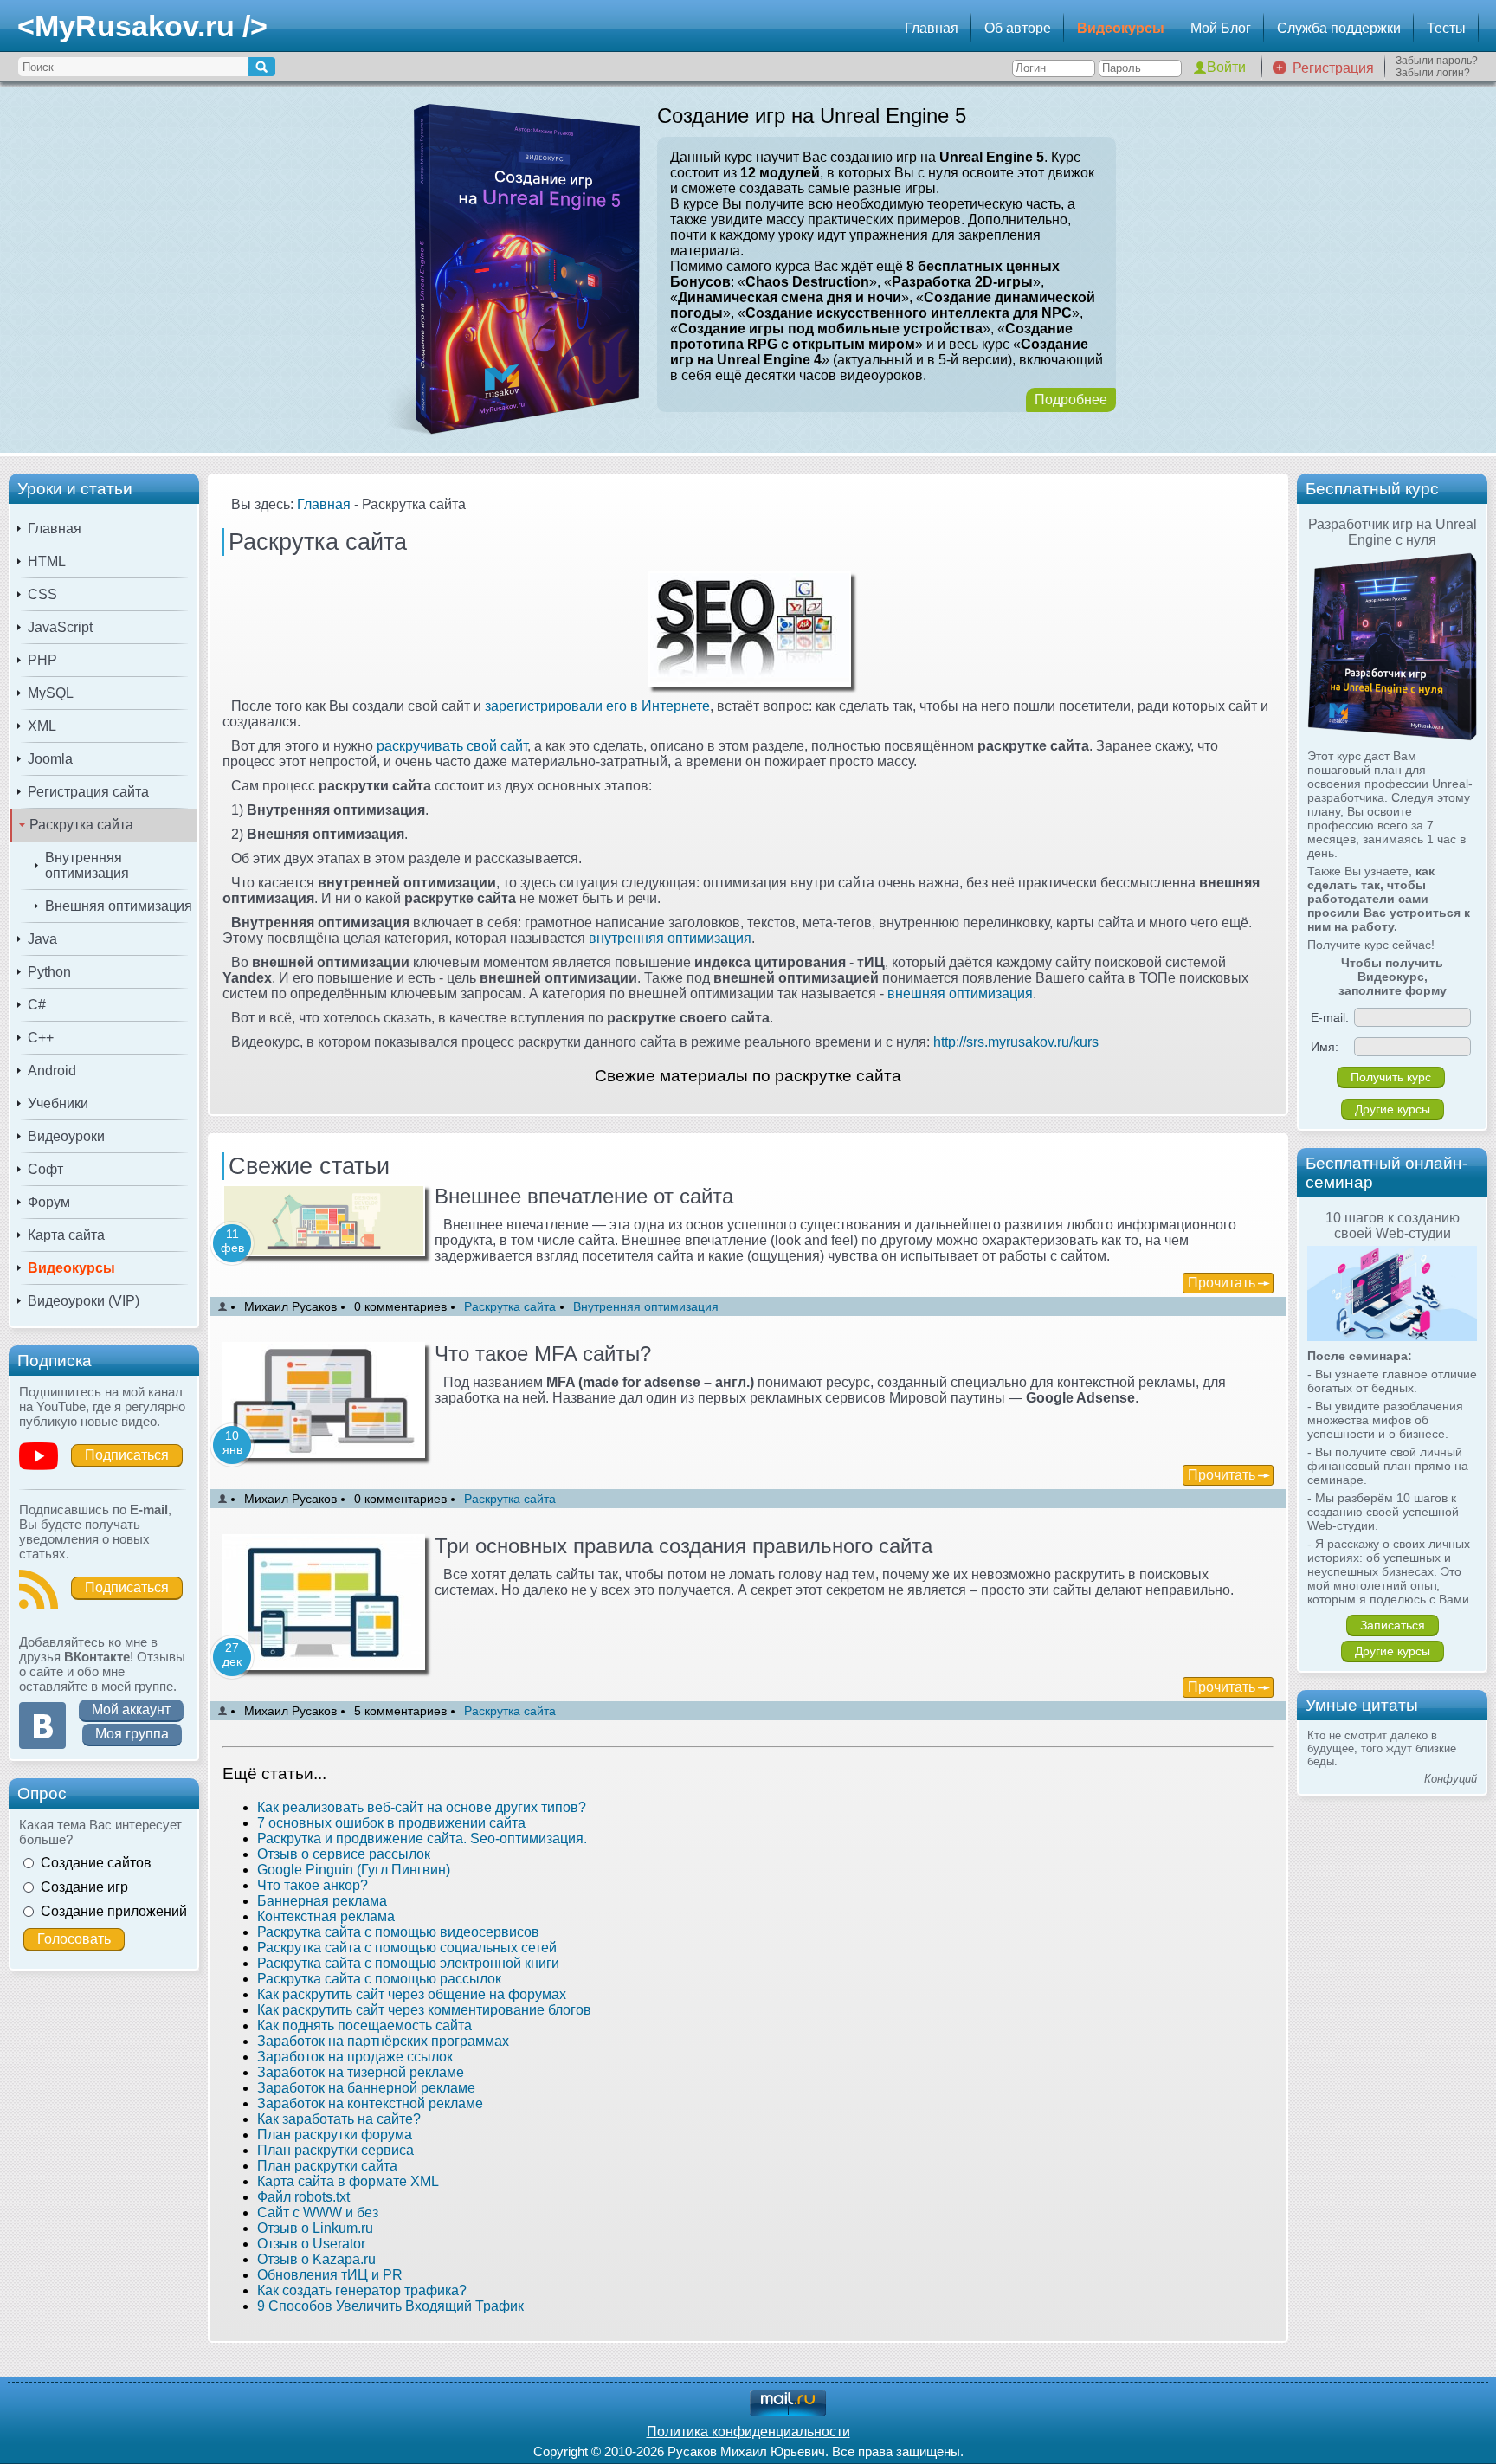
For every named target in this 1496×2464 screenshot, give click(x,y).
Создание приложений (114, 1911)
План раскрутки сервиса (335, 2150)
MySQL (51, 693)
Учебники (58, 1103)
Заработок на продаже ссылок (355, 2057)
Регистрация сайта (88, 792)
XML (42, 726)
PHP (42, 660)
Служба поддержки (1339, 28)
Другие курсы (1393, 1109)
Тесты (1446, 28)
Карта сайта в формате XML (348, 2181)
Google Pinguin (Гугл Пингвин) (354, 1870)
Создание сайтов (96, 1863)
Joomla (50, 759)
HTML (47, 561)
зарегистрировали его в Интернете (597, 706)
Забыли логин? (1433, 73)
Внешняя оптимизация (119, 906)
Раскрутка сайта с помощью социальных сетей (407, 1948)
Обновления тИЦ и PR (330, 2275)
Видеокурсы (1121, 28)
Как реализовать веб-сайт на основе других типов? (422, 1807)
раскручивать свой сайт (452, 746)
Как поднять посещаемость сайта (364, 2025)
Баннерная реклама (322, 1901)
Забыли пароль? (1437, 61)
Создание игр (84, 1887)
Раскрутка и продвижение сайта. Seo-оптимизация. (422, 1838)
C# (37, 1005)
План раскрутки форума (335, 2135)
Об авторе (1018, 28)
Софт (45, 1169)
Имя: (1325, 1047)
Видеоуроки (66, 1136)
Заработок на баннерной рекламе (366, 2088)
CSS (42, 594)
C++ (41, 1038)
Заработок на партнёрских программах (383, 2041)
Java (42, 939)
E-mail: (1330, 1017)
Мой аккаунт (131, 1709)
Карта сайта (66, 1235)
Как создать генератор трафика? (362, 2290)
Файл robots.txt (303, 2197)
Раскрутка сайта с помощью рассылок (379, 1979)
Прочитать (1222, 1283)
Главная (932, 28)
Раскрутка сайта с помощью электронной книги (408, 1963)
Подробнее (1071, 400)
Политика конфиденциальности (748, 2432)
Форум (49, 1202)
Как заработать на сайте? (339, 2119)
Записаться (1393, 1625)
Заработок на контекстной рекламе (370, 2103)
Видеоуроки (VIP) (84, 1301)
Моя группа (132, 1734)
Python (49, 972)
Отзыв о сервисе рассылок (344, 1854)
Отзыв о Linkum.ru (315, 2228)
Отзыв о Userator (311, 2244)
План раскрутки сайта (327, 2166)
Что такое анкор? (313, 1885)
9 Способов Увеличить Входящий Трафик (390, 2306)
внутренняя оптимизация (670, 938)
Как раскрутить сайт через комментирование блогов (424, 2010)
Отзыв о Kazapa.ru (316, 2259)
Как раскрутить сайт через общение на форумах (412, 1994)
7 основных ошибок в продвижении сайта (391, 1823)
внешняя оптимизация (960, 993)
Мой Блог (1221, 28)
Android (52, 1071)
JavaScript (60, 627)
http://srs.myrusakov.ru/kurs (1016, 1042)
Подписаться (127, 1455)
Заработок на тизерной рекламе (361, 2072)
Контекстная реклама (326, 1916)
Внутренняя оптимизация (87, 865)
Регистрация (1333, 68)
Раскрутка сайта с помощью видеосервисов (398, 1932)
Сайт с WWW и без (318, 2212)
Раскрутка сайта (81, 825)
